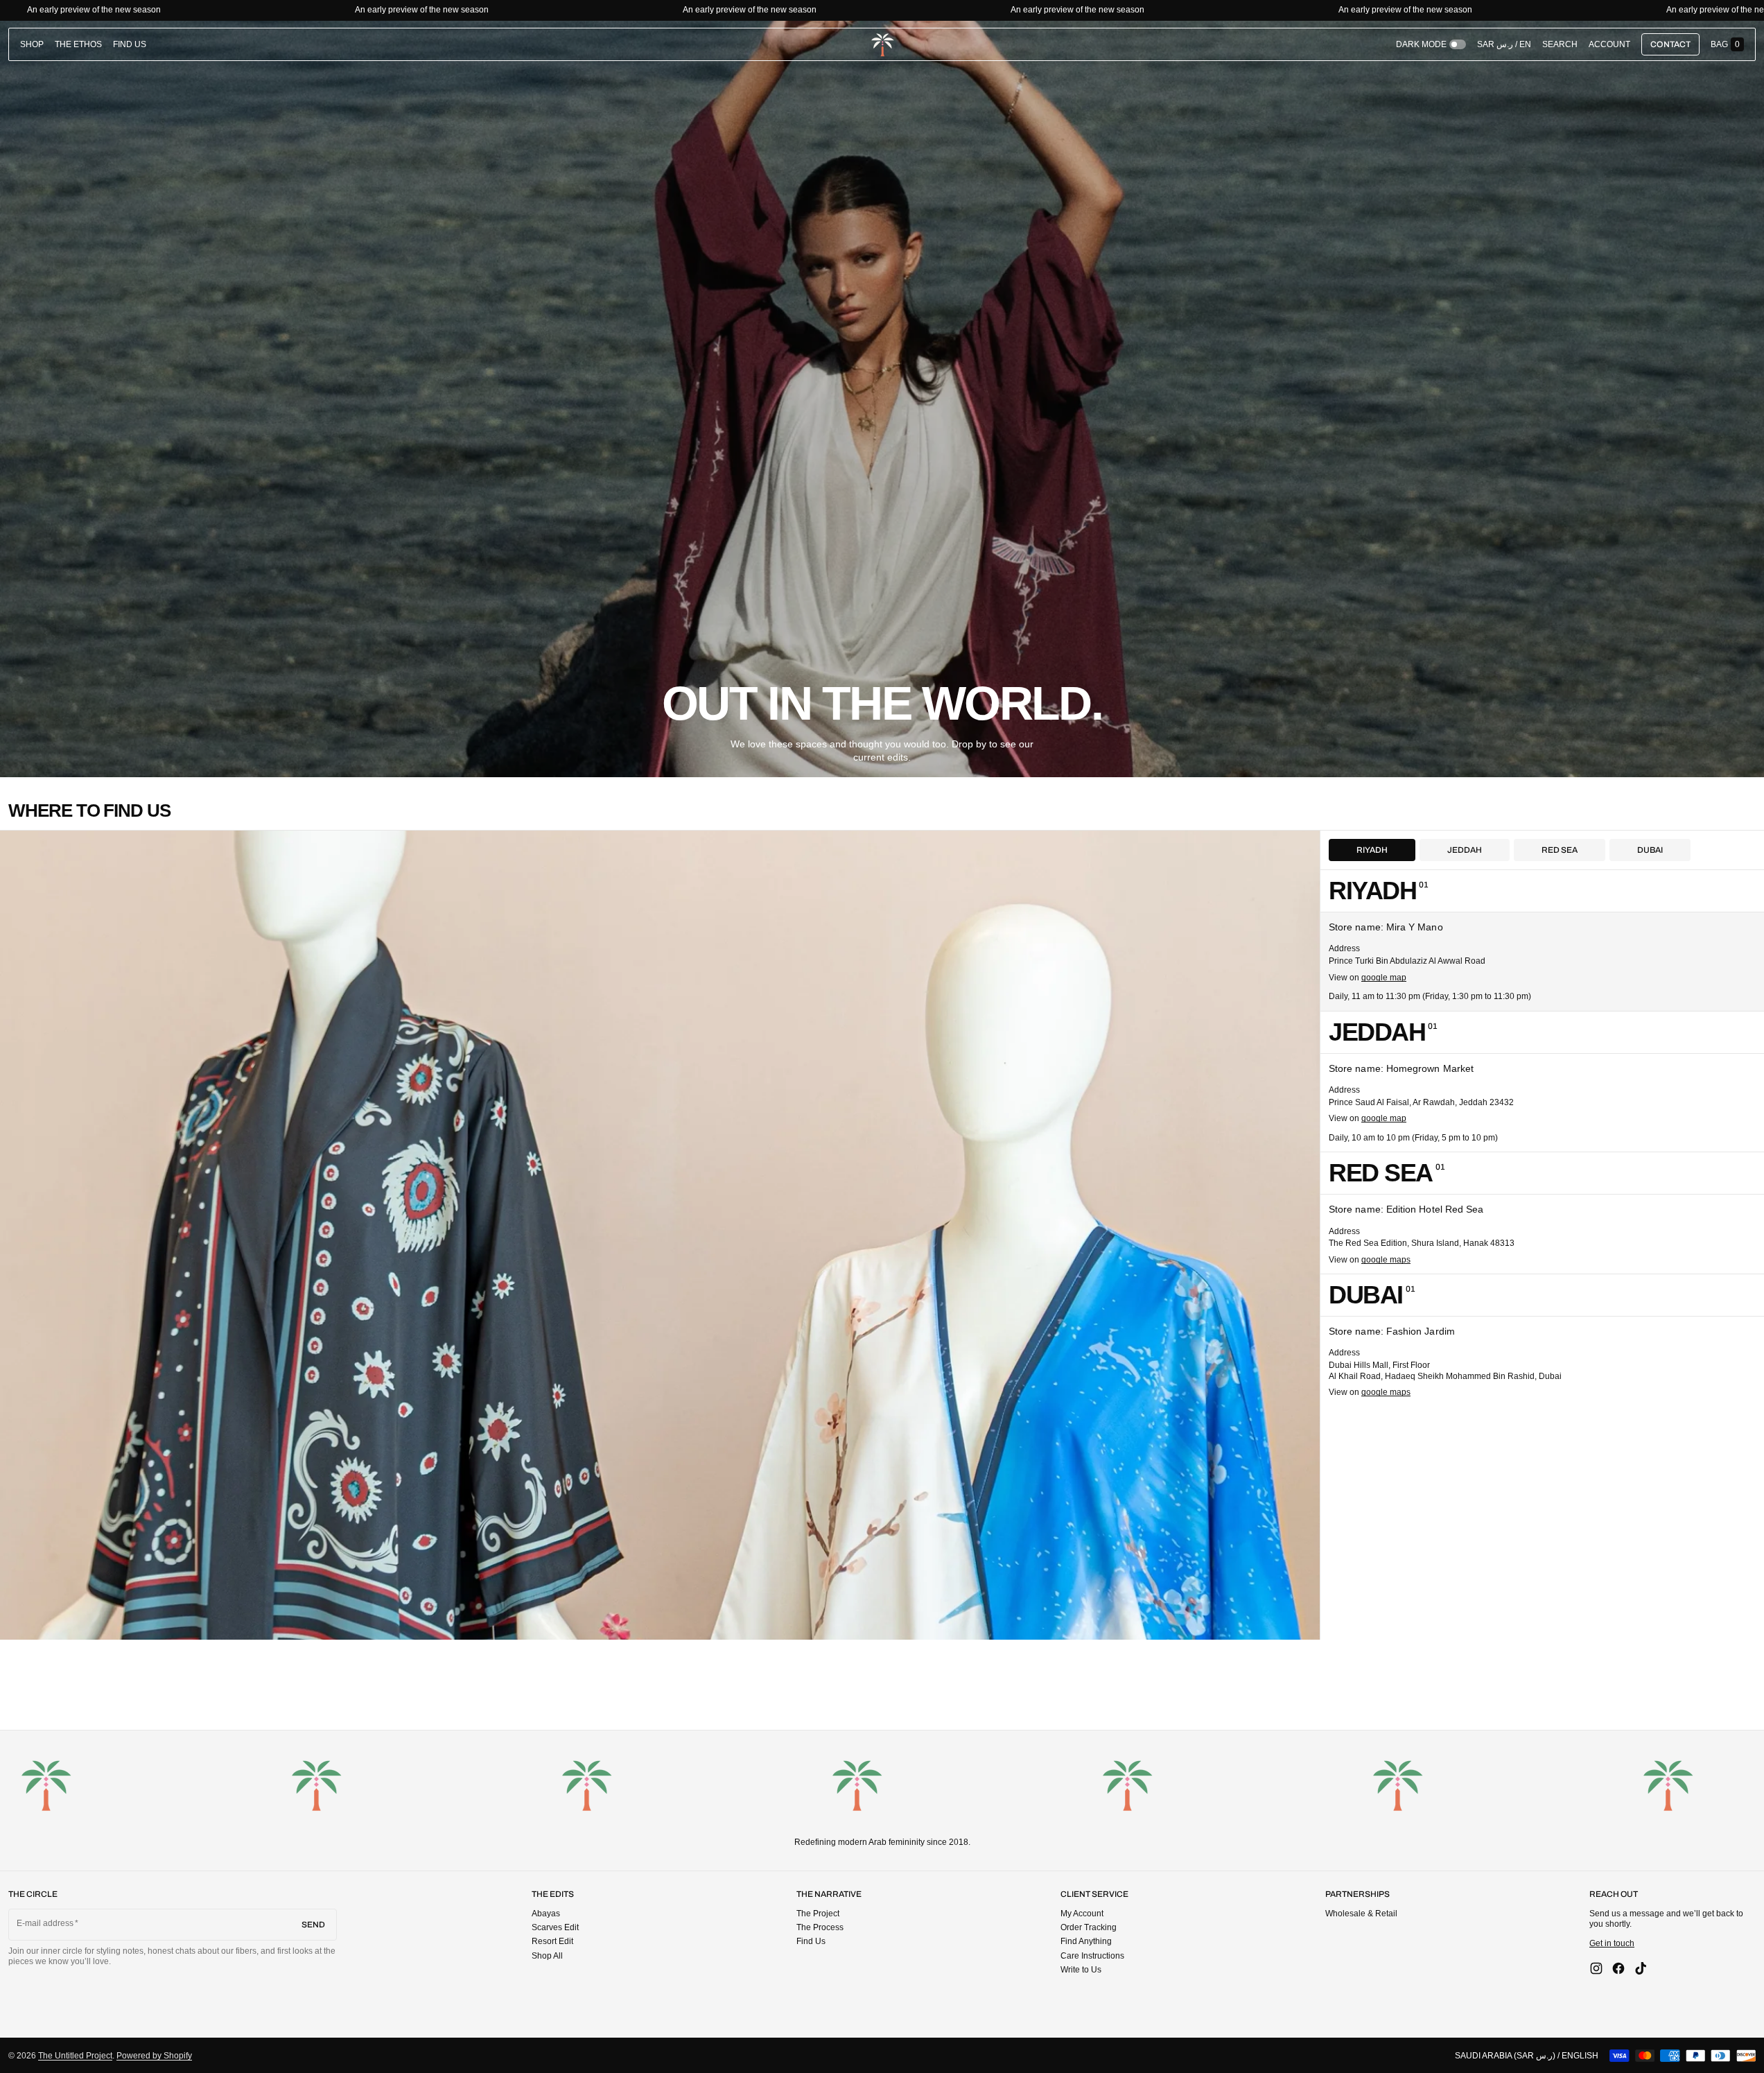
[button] (1560, 44)
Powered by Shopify (154, 2056)
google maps (1386, 1260)
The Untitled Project (75, 2056)
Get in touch (1612, 1943)
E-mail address (45, 1923)
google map (1384, 978)
